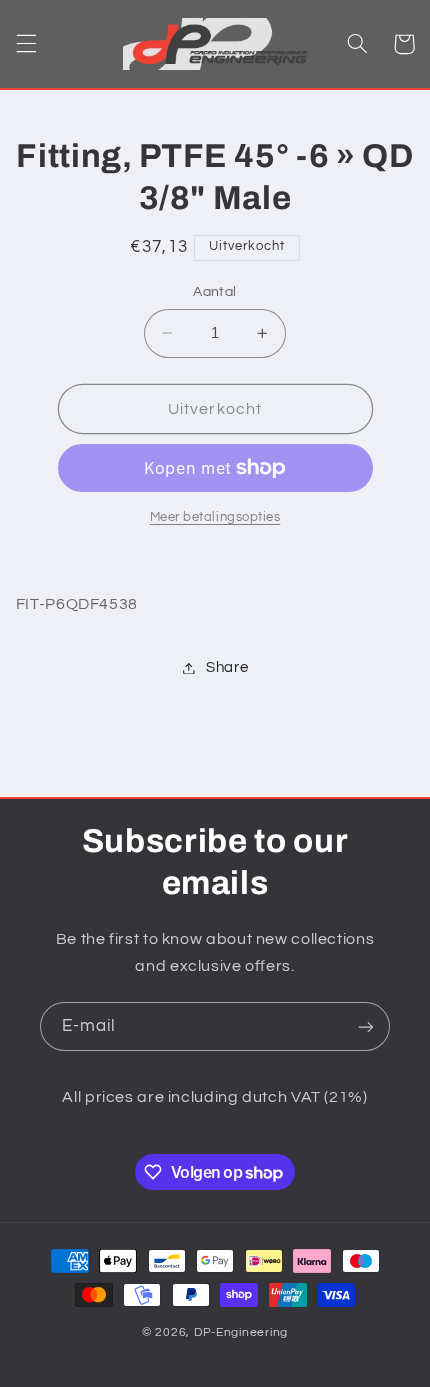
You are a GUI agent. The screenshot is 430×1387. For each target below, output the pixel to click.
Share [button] (227, 667)
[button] (26, 44)
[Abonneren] (366, 1026)
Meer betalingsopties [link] (215, 517)
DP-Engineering (241, 1332)
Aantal (215, 292)
